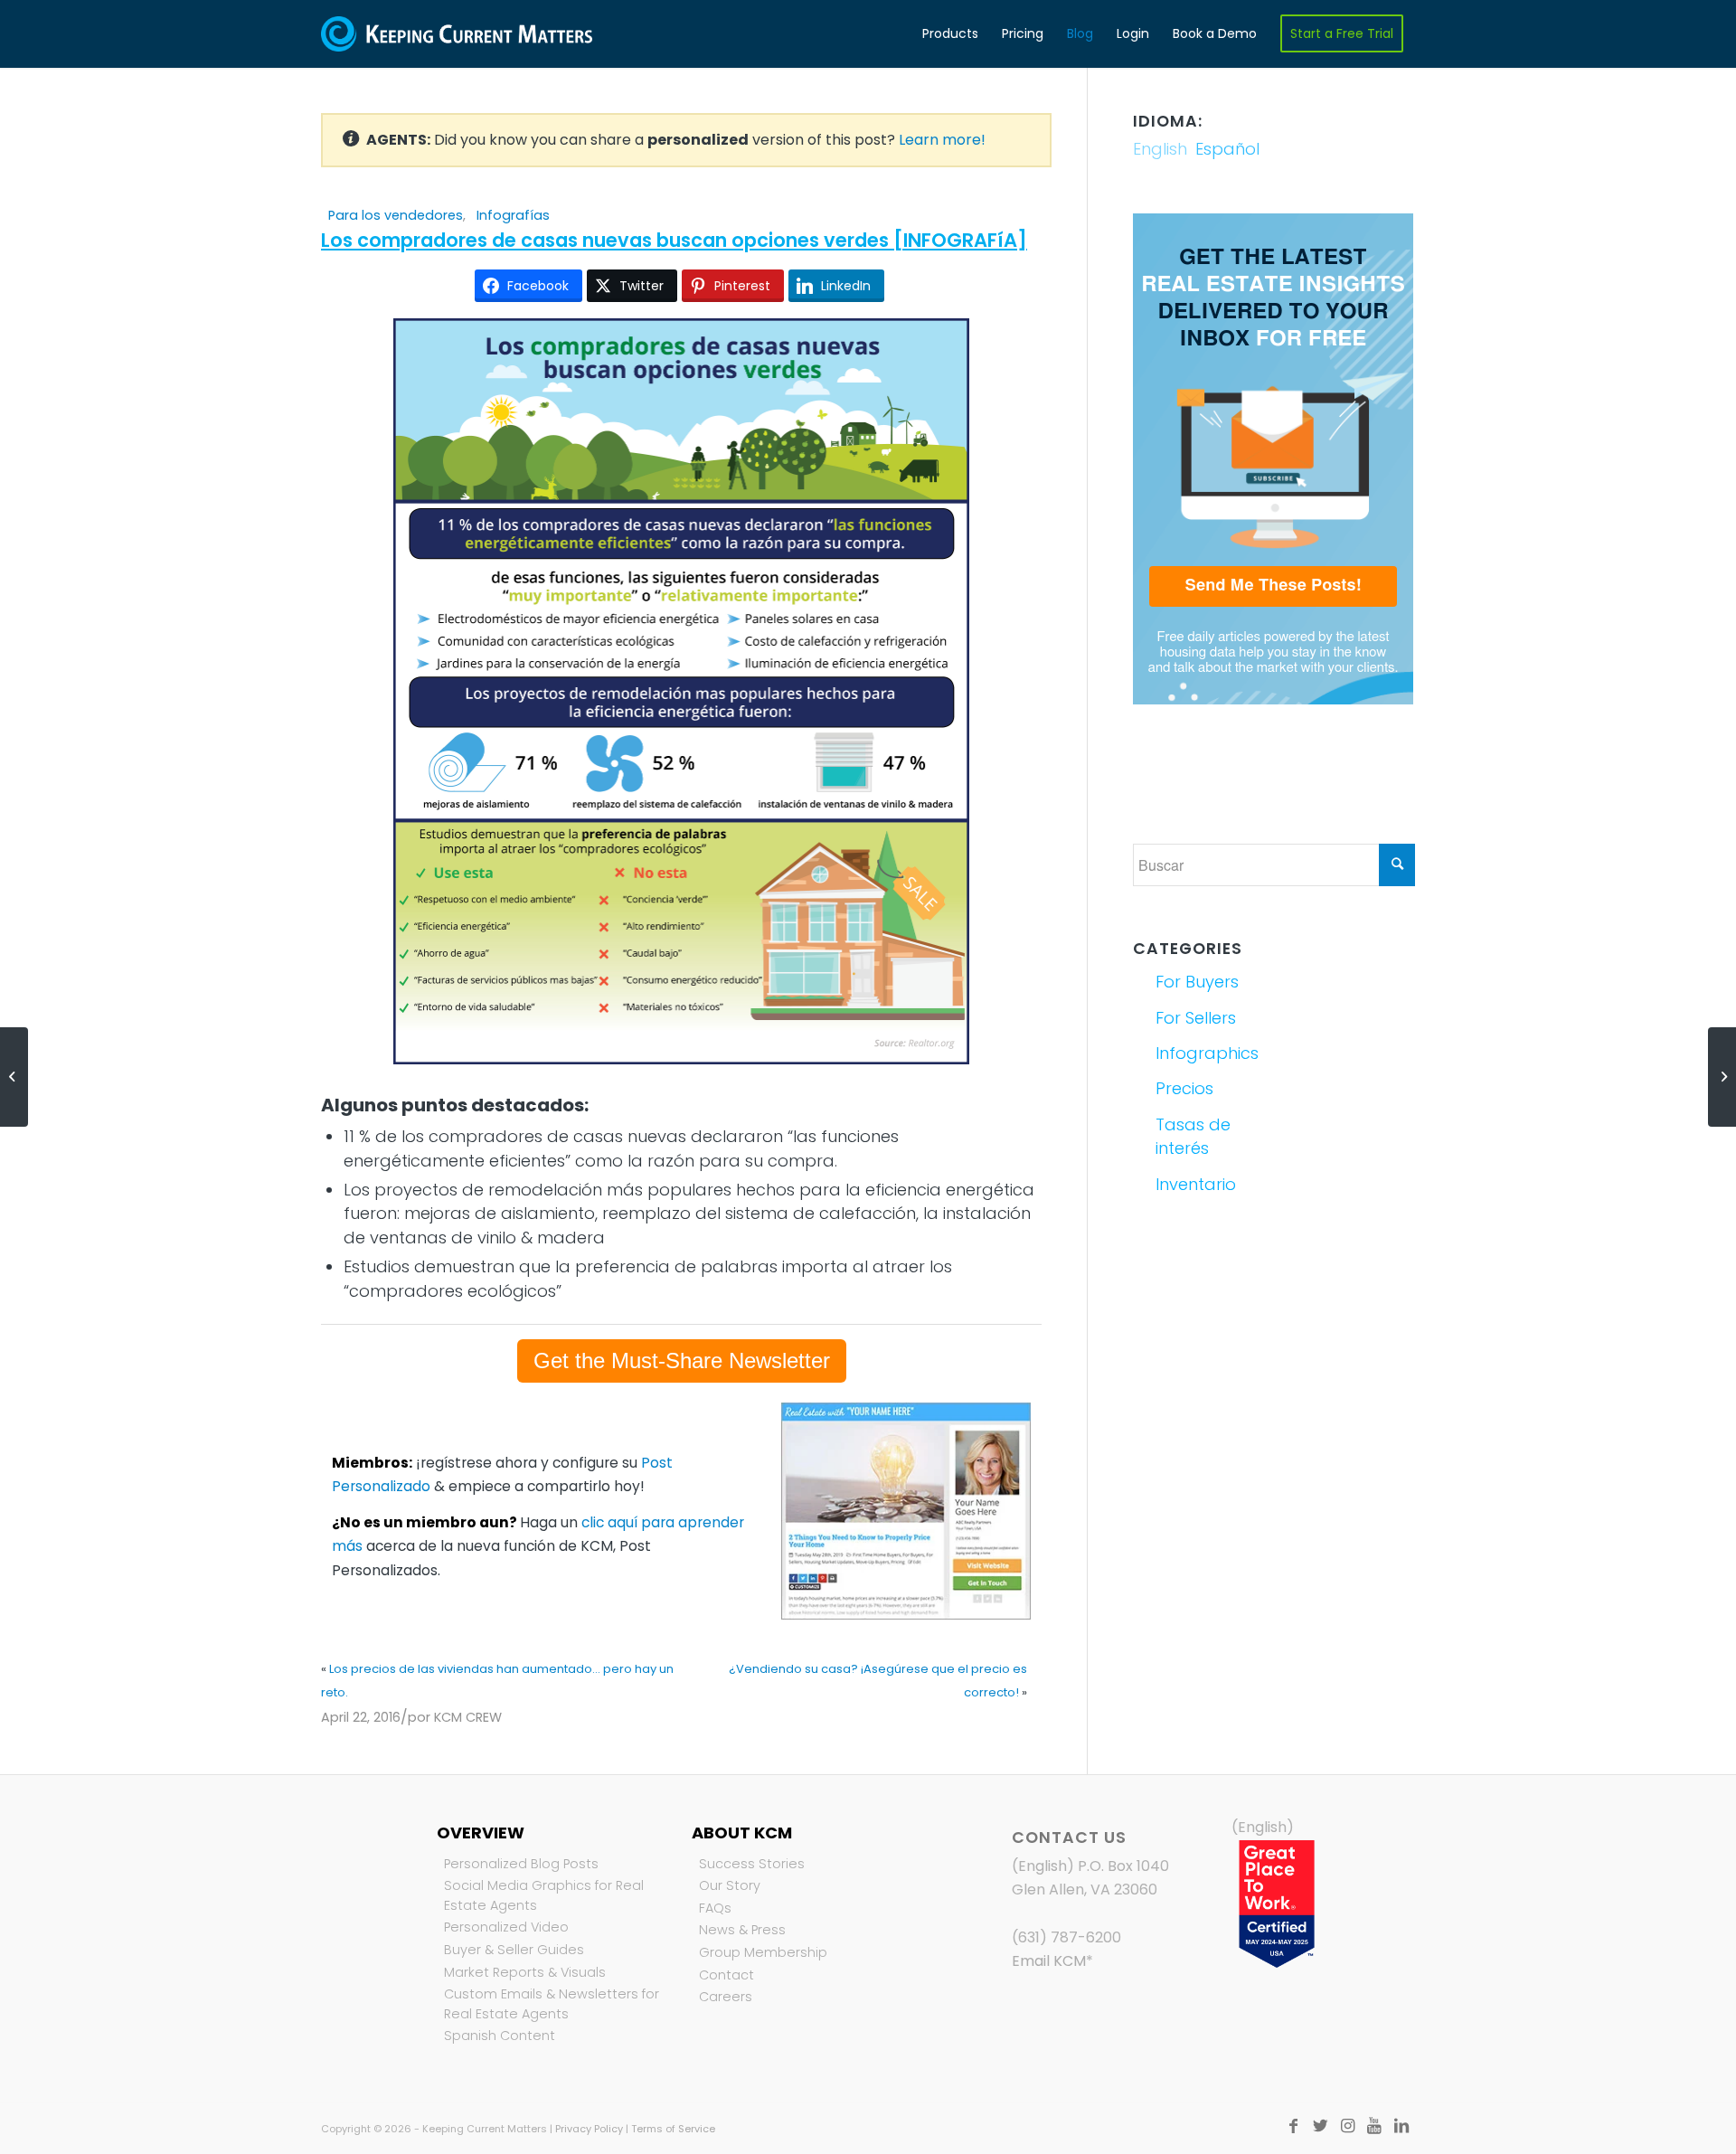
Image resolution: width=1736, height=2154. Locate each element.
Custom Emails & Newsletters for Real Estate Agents (552, 2004)
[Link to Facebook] (1293, 2126)
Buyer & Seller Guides (514, 1950)
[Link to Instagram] (1347, 2126)
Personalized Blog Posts (521, 1864)
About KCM (742, 1833)
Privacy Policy (589, 2129)
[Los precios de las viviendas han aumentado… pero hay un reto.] (14, 1077)
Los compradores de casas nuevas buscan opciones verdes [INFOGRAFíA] (674, 240)
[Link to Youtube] (1374, 2126)
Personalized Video (506, 1927)
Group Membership (763, 1952)
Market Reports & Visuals (525, 1972)
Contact (726, 1975)
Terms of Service (673, 2129)
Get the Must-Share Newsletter (682, 1360)
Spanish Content (500, 2036)
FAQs (715, 1908)
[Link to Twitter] (1320, 2126)
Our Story (730, 1885)
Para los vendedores (396, 215)
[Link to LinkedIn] (1401, 2126)
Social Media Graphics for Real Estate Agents (544, 1895)
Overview (481, 1833)
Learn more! (942, 140)
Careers (726, 1997)
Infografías (513, 215)
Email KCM (1049, 1961)
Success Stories (752, 1864)
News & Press (742, 1930)
